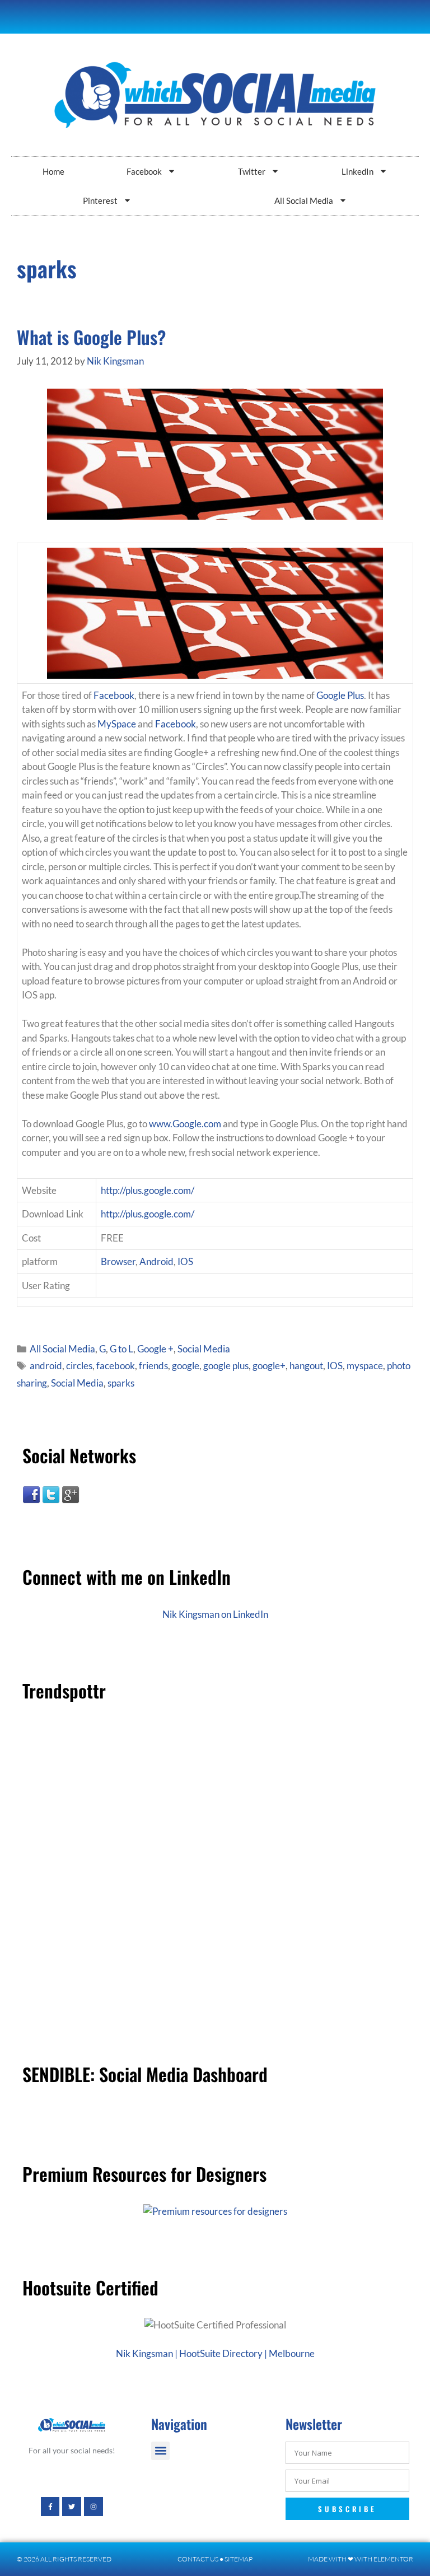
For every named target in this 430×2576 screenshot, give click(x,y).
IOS (185, 1261)
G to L (121, 1349)
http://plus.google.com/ (148, 1190)
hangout (306, 1366)
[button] (160, 2451)
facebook (116, 1366)
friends (153, 1366)
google (186, 1366)
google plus (226, 1366)
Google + (155, 1349)
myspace (365, 1366)
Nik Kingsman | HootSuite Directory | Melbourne (215, 2353)
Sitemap (239, 2559)
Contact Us (198, 2559)
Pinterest (100, 200)
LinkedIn (357, 171)
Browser (118, 1261)
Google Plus (340, 695)
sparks (121, 1383)
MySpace (117, 724)
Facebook (144, 171)
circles (79, 1366)
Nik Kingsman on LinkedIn (215, 1614)
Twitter (252, 171)
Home (53, 171)
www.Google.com (185, 1124)
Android (156, 1261)
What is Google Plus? (91, 337)
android (46, 1366)
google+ (269, 1366)
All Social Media (304, 200)
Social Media (204, 1349)
